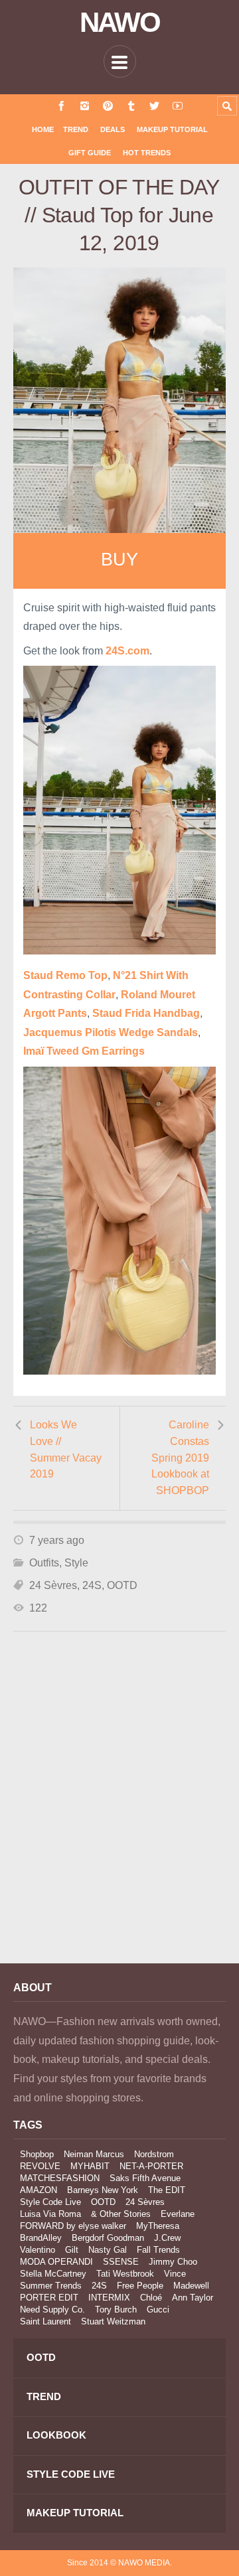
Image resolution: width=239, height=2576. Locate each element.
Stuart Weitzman (113, 2321)
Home (43, 129)
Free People (140, 2286)
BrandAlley (41, 2238)
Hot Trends (147, 153)
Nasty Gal (108, 2250)
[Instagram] (85, 106)
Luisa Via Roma (50, 2214)
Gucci (158, 2310)
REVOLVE (40, 2166)
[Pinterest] (108, 106)
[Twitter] (154, 106)
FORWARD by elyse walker (73, 2226)
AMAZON (39, 2190)
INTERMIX (109, 2298)
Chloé (151, 2298)
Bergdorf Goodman (108, 2238)
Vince (175, 2274)
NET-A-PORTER (151, 2166)
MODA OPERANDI (56, 2262)
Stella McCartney (53, 2274)
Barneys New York (103, 2190)
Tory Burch (116, 2310)
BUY (119, 560)
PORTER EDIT (49, 2298)
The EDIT (167, 2190)
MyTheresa (158, 2226)
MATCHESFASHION (60, 2178)
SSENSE (121, 2262)
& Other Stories (121, 2214)
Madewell (191, 2286)
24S (92, 1585)
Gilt (72, 2250)
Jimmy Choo (173, 2262)
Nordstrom (154, 2154)
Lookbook (56, 2435)
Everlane (178, 2214)
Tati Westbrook (125, 2274)
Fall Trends (158, 2250)
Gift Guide (90, 153)
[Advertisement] (119, 1815)
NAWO (120, 23)
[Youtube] (178, 106)
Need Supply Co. (52, 2310)
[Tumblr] (131, 106)
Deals (113, 129)
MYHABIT (90, 2166)
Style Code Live (50, 2202)
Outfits (44, 1563)
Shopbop (37, 2154)
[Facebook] (61, 106)
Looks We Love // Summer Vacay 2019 (66, 1449)
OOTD (122, 1585)
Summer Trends (51, 2286)
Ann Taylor (193, 2298)
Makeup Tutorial (172, 129)
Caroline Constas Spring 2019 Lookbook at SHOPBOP (180, 1458)
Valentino (38, 2250)
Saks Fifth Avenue (145, 2178)
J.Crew (167, 2238)
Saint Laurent (45, 2321)
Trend (76, 129)
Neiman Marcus (94, 2154)
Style (76, 1563)
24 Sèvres (53, 1585)
